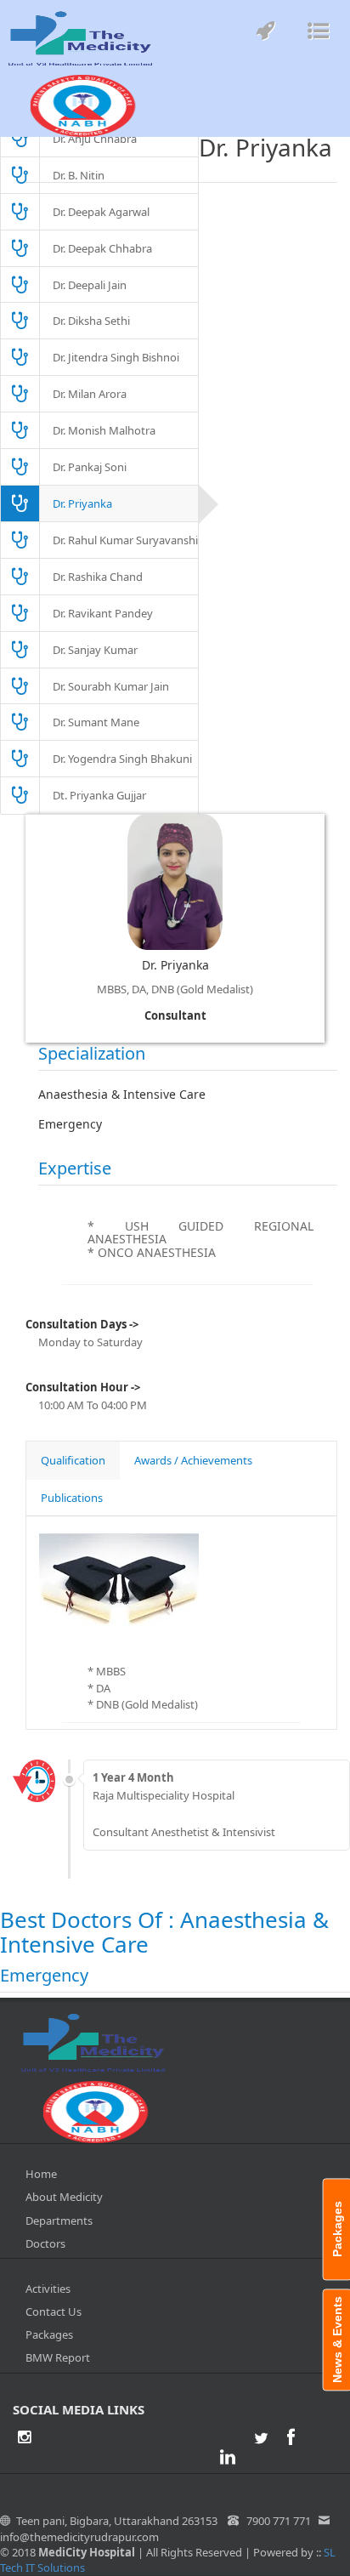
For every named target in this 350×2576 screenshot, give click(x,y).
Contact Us (54, 2312)
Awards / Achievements (193, 1460)
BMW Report (58, 2357)
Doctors (45, 2243)
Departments (59, 2221)
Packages (49, 2334)
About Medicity (64, 2197)
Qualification (73, 1460)
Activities (48, 2289)
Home (41, 2174)
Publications (72, 1498)
